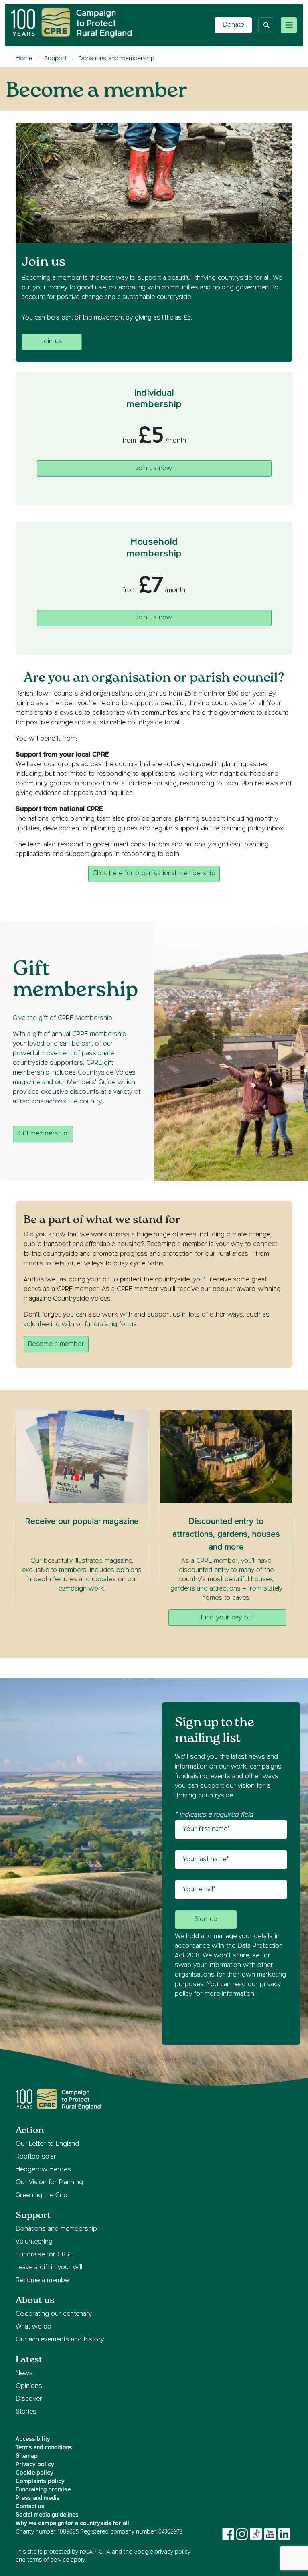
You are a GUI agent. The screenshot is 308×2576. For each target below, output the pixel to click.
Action (30, 2130)
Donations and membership (117, 58)
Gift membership (43, 1134)
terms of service (48, 2560)
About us (35, 2300)
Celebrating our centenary (54, 2314)
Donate (233, 25)
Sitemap (27, 2456)
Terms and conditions (44, 2448)
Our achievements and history (60, 2340)
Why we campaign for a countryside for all (72, 2523)
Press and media (38, 2498)
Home (24, 58)
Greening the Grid (42, 2196)
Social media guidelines (47, 2515)
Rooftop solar (36, 2157)
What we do (33, 2327)
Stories (26, 2412)
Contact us (30, 2507)
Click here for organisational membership (154, 874)
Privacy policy (35, 2465)
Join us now (154, 469)
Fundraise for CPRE (44, 2255)
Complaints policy (40, 2481)
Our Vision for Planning (49, 2183)
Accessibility (33, 2439)
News (24, 2374)
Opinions (29, 2386)
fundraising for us (111, 1325)
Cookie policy (34, 2473)
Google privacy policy (162, 2552)
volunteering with (49, 1325)
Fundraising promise (43, 2490)
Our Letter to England (47, 2144)
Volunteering (34, 2242)
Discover (29, 2399)
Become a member (56, 1344)
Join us (52, 342)
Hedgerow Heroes (43, 2170)
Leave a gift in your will (49, 2268)
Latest (29, 2360)
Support (55, 58)
